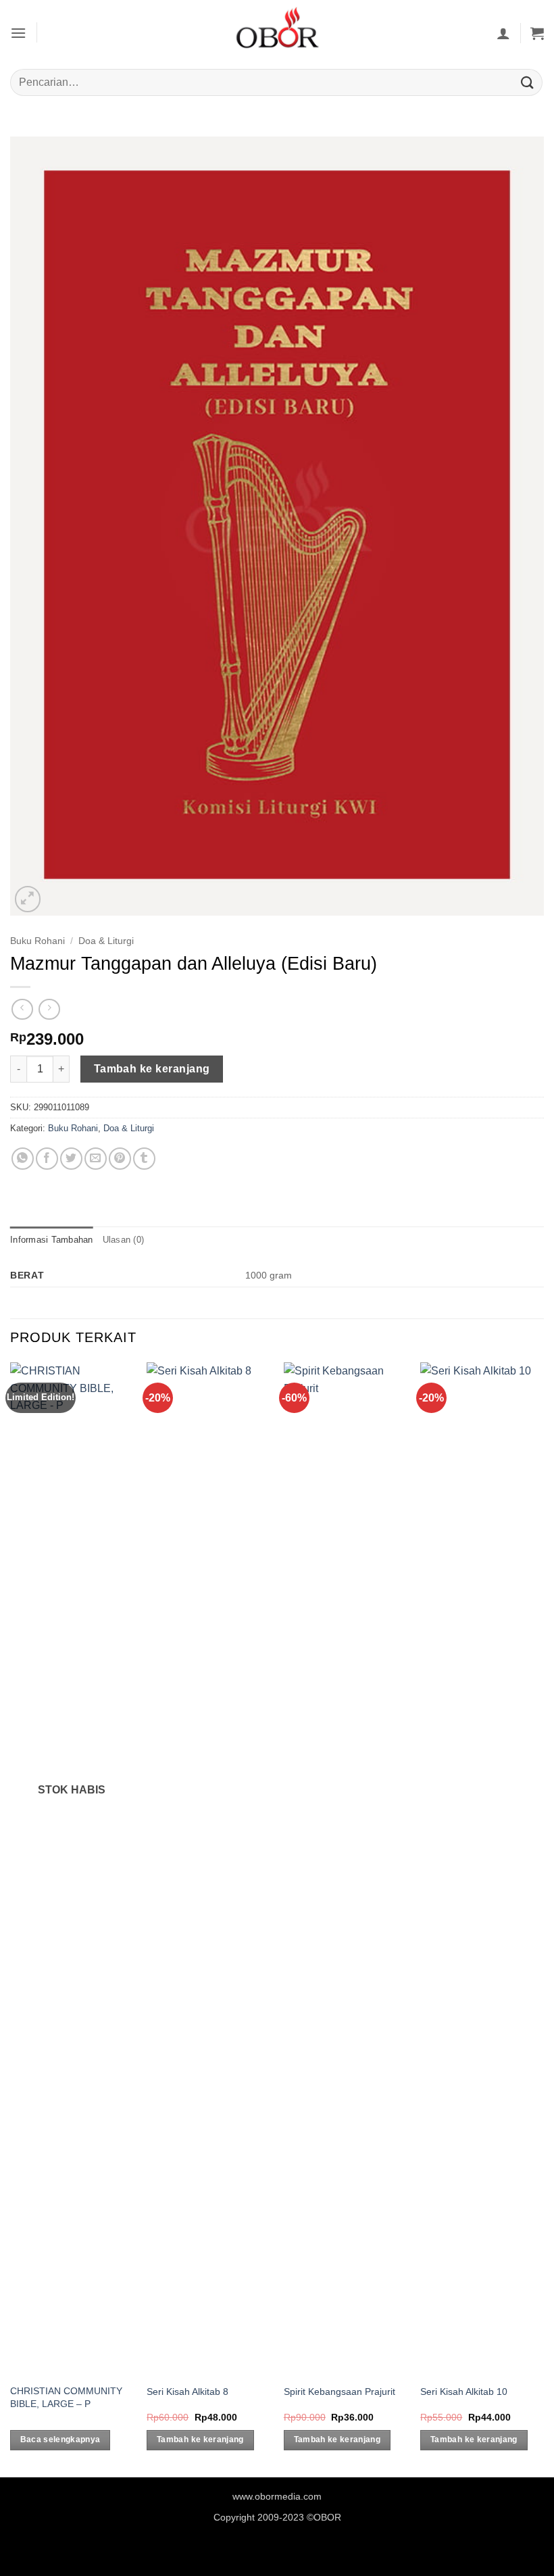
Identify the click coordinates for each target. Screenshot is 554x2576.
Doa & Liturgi (106, 941)
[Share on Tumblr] (144, 1159)
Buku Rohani (37, 941)
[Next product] (22, 1009)
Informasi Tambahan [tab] (52, 1240)
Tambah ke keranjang (152, 1069)
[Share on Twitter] (71, 1159)
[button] (18, 33)
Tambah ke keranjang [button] (200, 2439)
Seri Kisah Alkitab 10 (464, 2392)
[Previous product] (49, 1009)
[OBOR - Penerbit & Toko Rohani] (277, 33)
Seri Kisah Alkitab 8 (187, 2392)
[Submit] (528, 82)
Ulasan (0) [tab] (124, 1240)
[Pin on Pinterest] (120, 1159)
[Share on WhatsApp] (23, 1159)
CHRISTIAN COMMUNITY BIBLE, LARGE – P (66, 2397)
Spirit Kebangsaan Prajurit (339, 2392)
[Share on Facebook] (47, 1159)
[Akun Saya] (503, 33)
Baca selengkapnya (60, 2439)
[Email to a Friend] (96, 1159)
